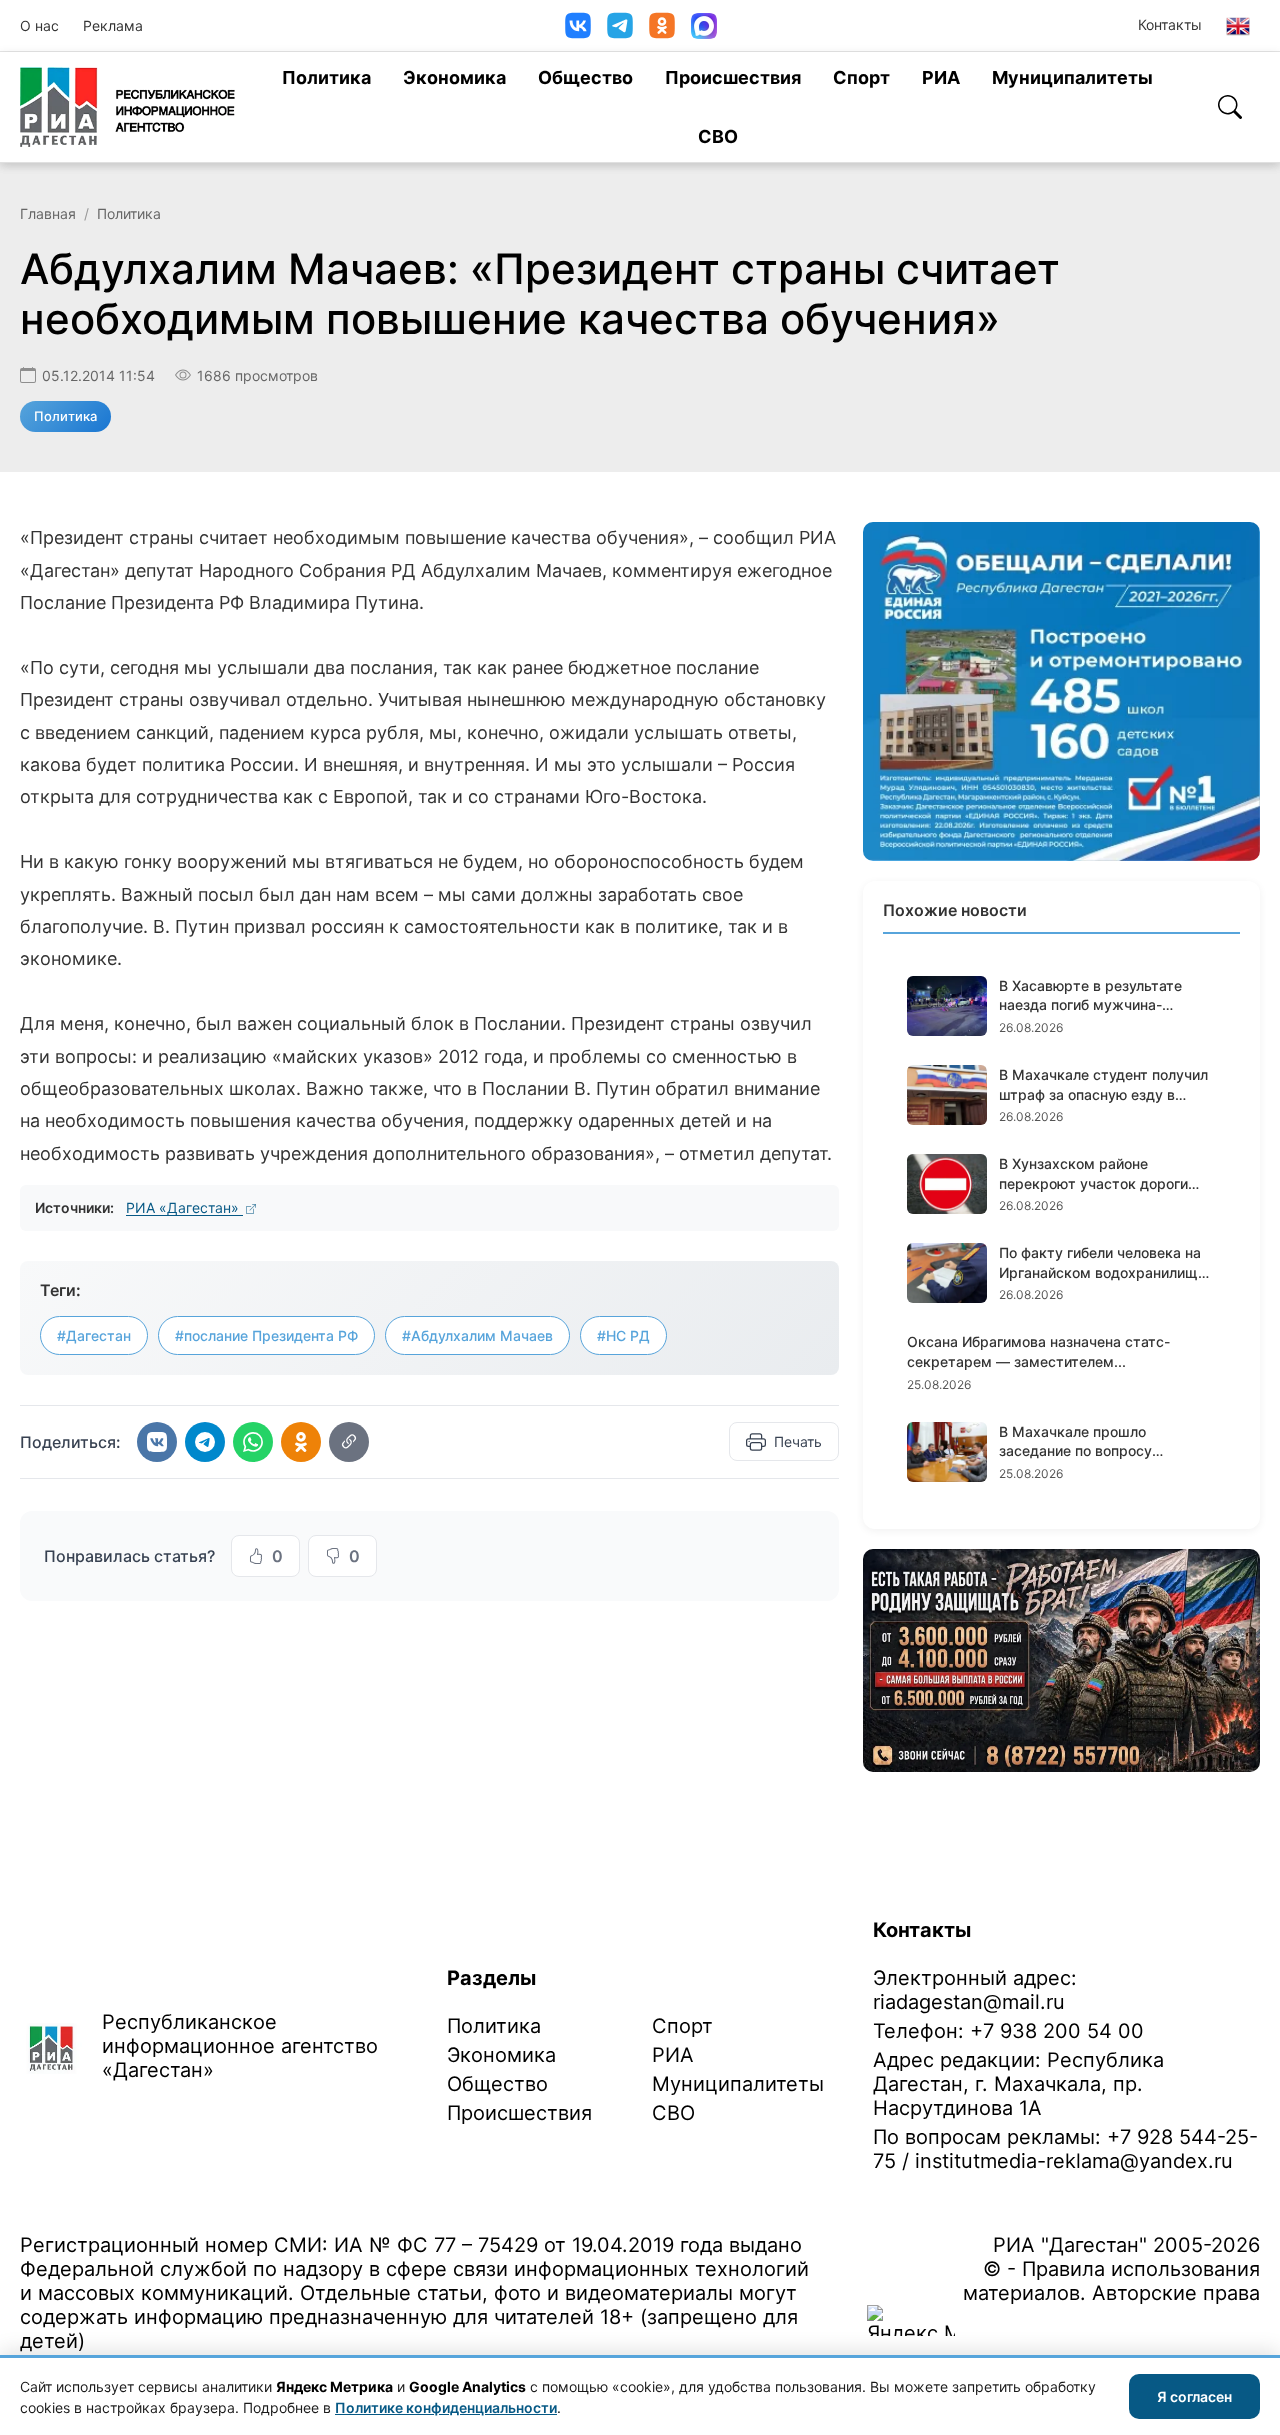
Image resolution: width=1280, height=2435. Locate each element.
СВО (718, 136)
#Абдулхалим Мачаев (477, 1335)
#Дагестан (94, 1335)
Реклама (113, 25)
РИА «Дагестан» (184, 1207)
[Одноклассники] (662, 25)
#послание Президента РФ (266, 1335)
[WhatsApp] (253, 1442)
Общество (585, 77)
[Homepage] (127, 107)
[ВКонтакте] (578, 25)
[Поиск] (1230, 107)
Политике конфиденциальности (446, 2407)
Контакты (1170, 24)
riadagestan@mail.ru (969, 2002)
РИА (941, 77)
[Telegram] (620, 25)
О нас (39, 25)
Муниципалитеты (1072, 77)
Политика (326, 77)
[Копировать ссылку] (349, 1442)
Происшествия (733, 77)
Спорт (861, 77)
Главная (48, 213)
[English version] (1238, 26)
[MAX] (704, 26)
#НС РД (623, 1335)
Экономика (454, 77)
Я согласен (1194, 2396)
